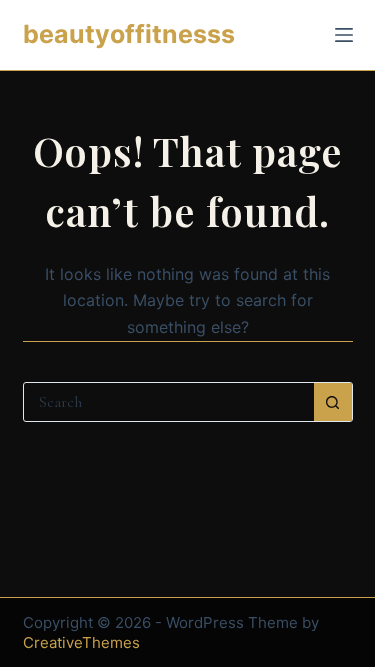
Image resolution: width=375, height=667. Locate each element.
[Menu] (344, 35)
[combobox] (169, 402)
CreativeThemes (81, 642)
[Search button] (333, 402)
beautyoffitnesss (129, 34)
